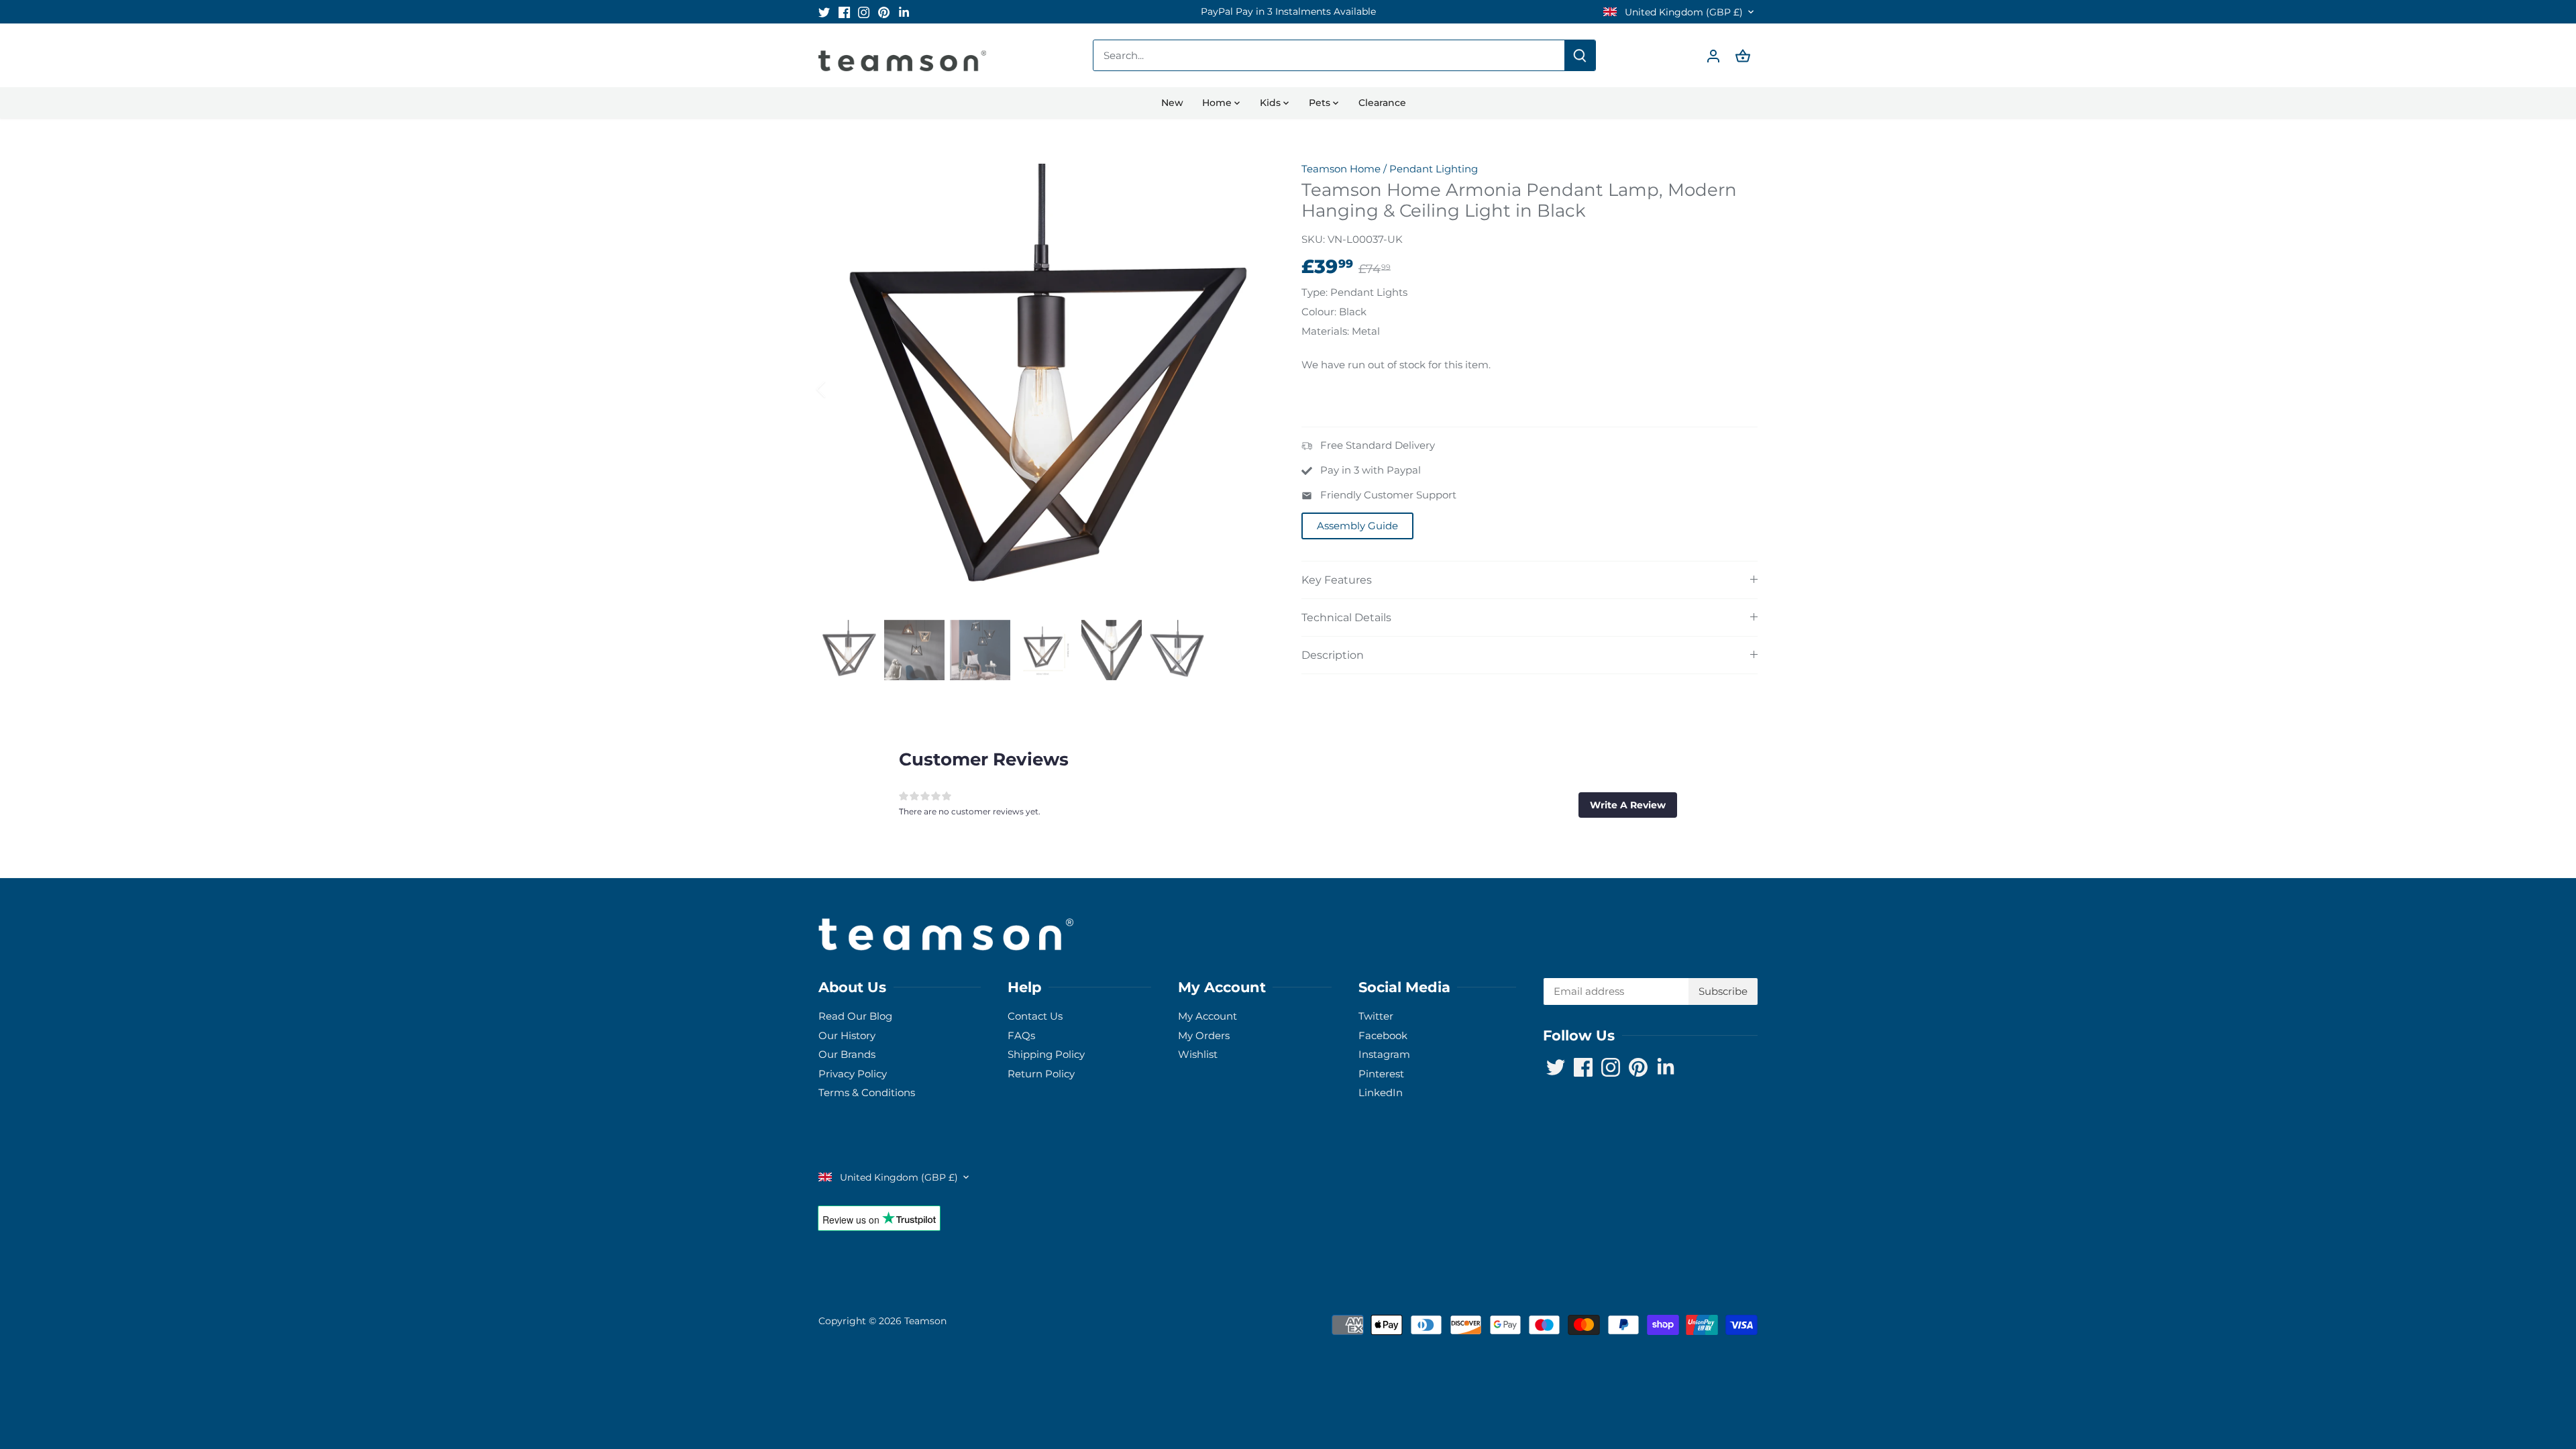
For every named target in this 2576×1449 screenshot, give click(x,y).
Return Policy (1041, 1074)
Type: (1314, 292)
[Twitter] (824, 12)
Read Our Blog (855, 1016)
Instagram (1384, 1054)
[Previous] (839, 389)
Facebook (1383, 1035)
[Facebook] (844, 12)
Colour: (1319, 312)
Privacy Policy (853, 1074)
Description (1333, 655)
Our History (847, 1035)
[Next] (1249, 389)
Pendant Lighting (1434, 169)
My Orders (1204, 1035)
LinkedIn (1381, 1092)
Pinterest (1381, 1074)
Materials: (1325, 331)
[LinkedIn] (904, 12)
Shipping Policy (1046, 1054)
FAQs (1021, 1035)
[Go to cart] (1743, 55)
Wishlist (1198, 1054)
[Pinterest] (884, 12)
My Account (1207, 1016)
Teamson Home (1341, 169)
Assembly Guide (1357, 526)
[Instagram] (864, 12)
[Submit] (1580, 55)
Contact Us (1035, 1016)
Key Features (1337, 580)
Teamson (925, 1321)
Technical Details (1346, 618)
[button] (1628, 805)
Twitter (1376, 1016)
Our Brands (847, 1054)
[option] (1288, 12)
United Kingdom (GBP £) (1682, 12)
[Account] (1713, 55)
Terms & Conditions (867, 1092)
